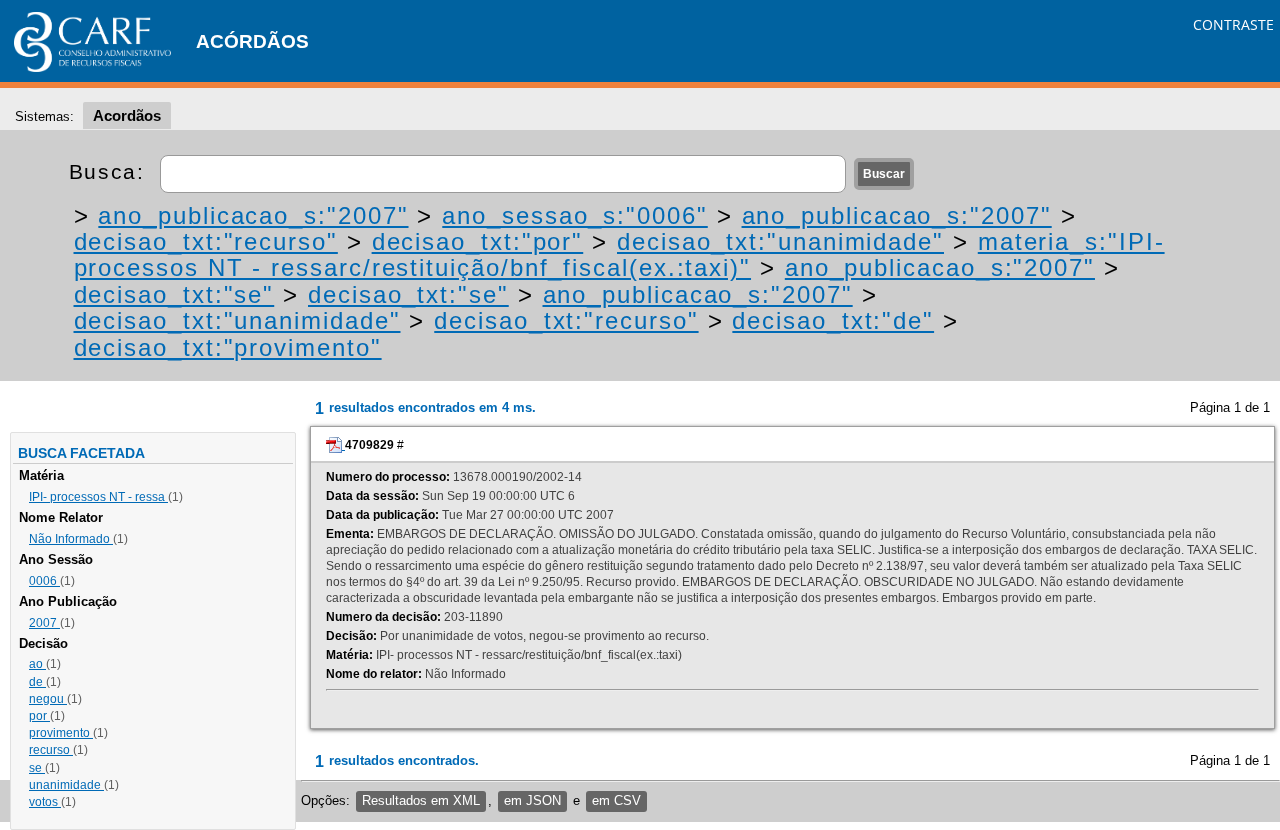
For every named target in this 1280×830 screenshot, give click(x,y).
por (39, 716)
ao (37, 664)
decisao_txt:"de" (833, 320)
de (37, 682)
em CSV (616, 800)
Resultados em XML (421, 800)
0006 (44, 581)
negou (48, 699)
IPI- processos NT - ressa (98, 497)
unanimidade (66, 785)
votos (45, 802)
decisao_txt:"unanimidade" (780, 241)
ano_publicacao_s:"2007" (253, 215)
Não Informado (71, 539)
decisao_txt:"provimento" (228, 347)
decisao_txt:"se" (174, 294)
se (37, 768)
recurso (51, 750)
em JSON (532, 800)
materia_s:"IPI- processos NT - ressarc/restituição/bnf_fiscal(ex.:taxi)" (619, 254)
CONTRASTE (1233, 24)
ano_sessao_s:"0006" (574, 215)
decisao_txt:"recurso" (206, 241)
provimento (61, 733)
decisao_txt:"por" (478, 241)
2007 (44, 623)
